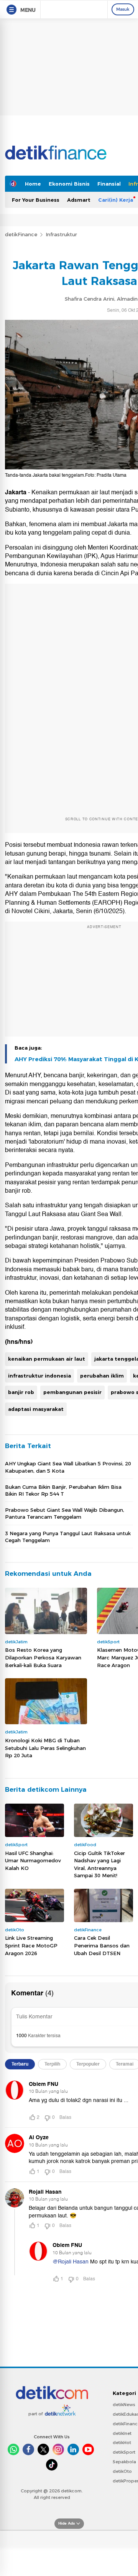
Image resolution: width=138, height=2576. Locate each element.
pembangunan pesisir (72, 1392)
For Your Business (36, 200)
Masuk (123, 9)
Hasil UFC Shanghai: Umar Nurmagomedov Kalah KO (33, 1861)
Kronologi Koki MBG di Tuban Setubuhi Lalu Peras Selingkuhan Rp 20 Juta (45, 1748)
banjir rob (21, 1392)
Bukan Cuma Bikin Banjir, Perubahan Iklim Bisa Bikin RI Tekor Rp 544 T (63, 1490)
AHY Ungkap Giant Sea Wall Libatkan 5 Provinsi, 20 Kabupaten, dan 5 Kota (68, 1467)
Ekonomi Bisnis (69, 184)
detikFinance (21, 234)
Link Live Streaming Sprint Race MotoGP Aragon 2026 (31, 1945)
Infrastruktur (61, 234)
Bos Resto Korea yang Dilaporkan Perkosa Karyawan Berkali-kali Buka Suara (43, 1657)
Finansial (109, 184)
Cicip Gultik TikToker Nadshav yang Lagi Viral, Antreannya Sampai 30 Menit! (99, 1864)
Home (33, 184)
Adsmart (79, 200)
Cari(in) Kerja (116, 200)
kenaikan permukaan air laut (47, 1359)
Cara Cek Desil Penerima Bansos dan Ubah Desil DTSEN (102, 1945)
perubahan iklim (102, 1376)
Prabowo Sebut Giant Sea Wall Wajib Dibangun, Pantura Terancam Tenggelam (65, 1513)
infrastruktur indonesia (39, 1376)
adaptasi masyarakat (36, 1409)
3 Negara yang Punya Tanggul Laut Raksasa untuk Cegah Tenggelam (68, 1537)
